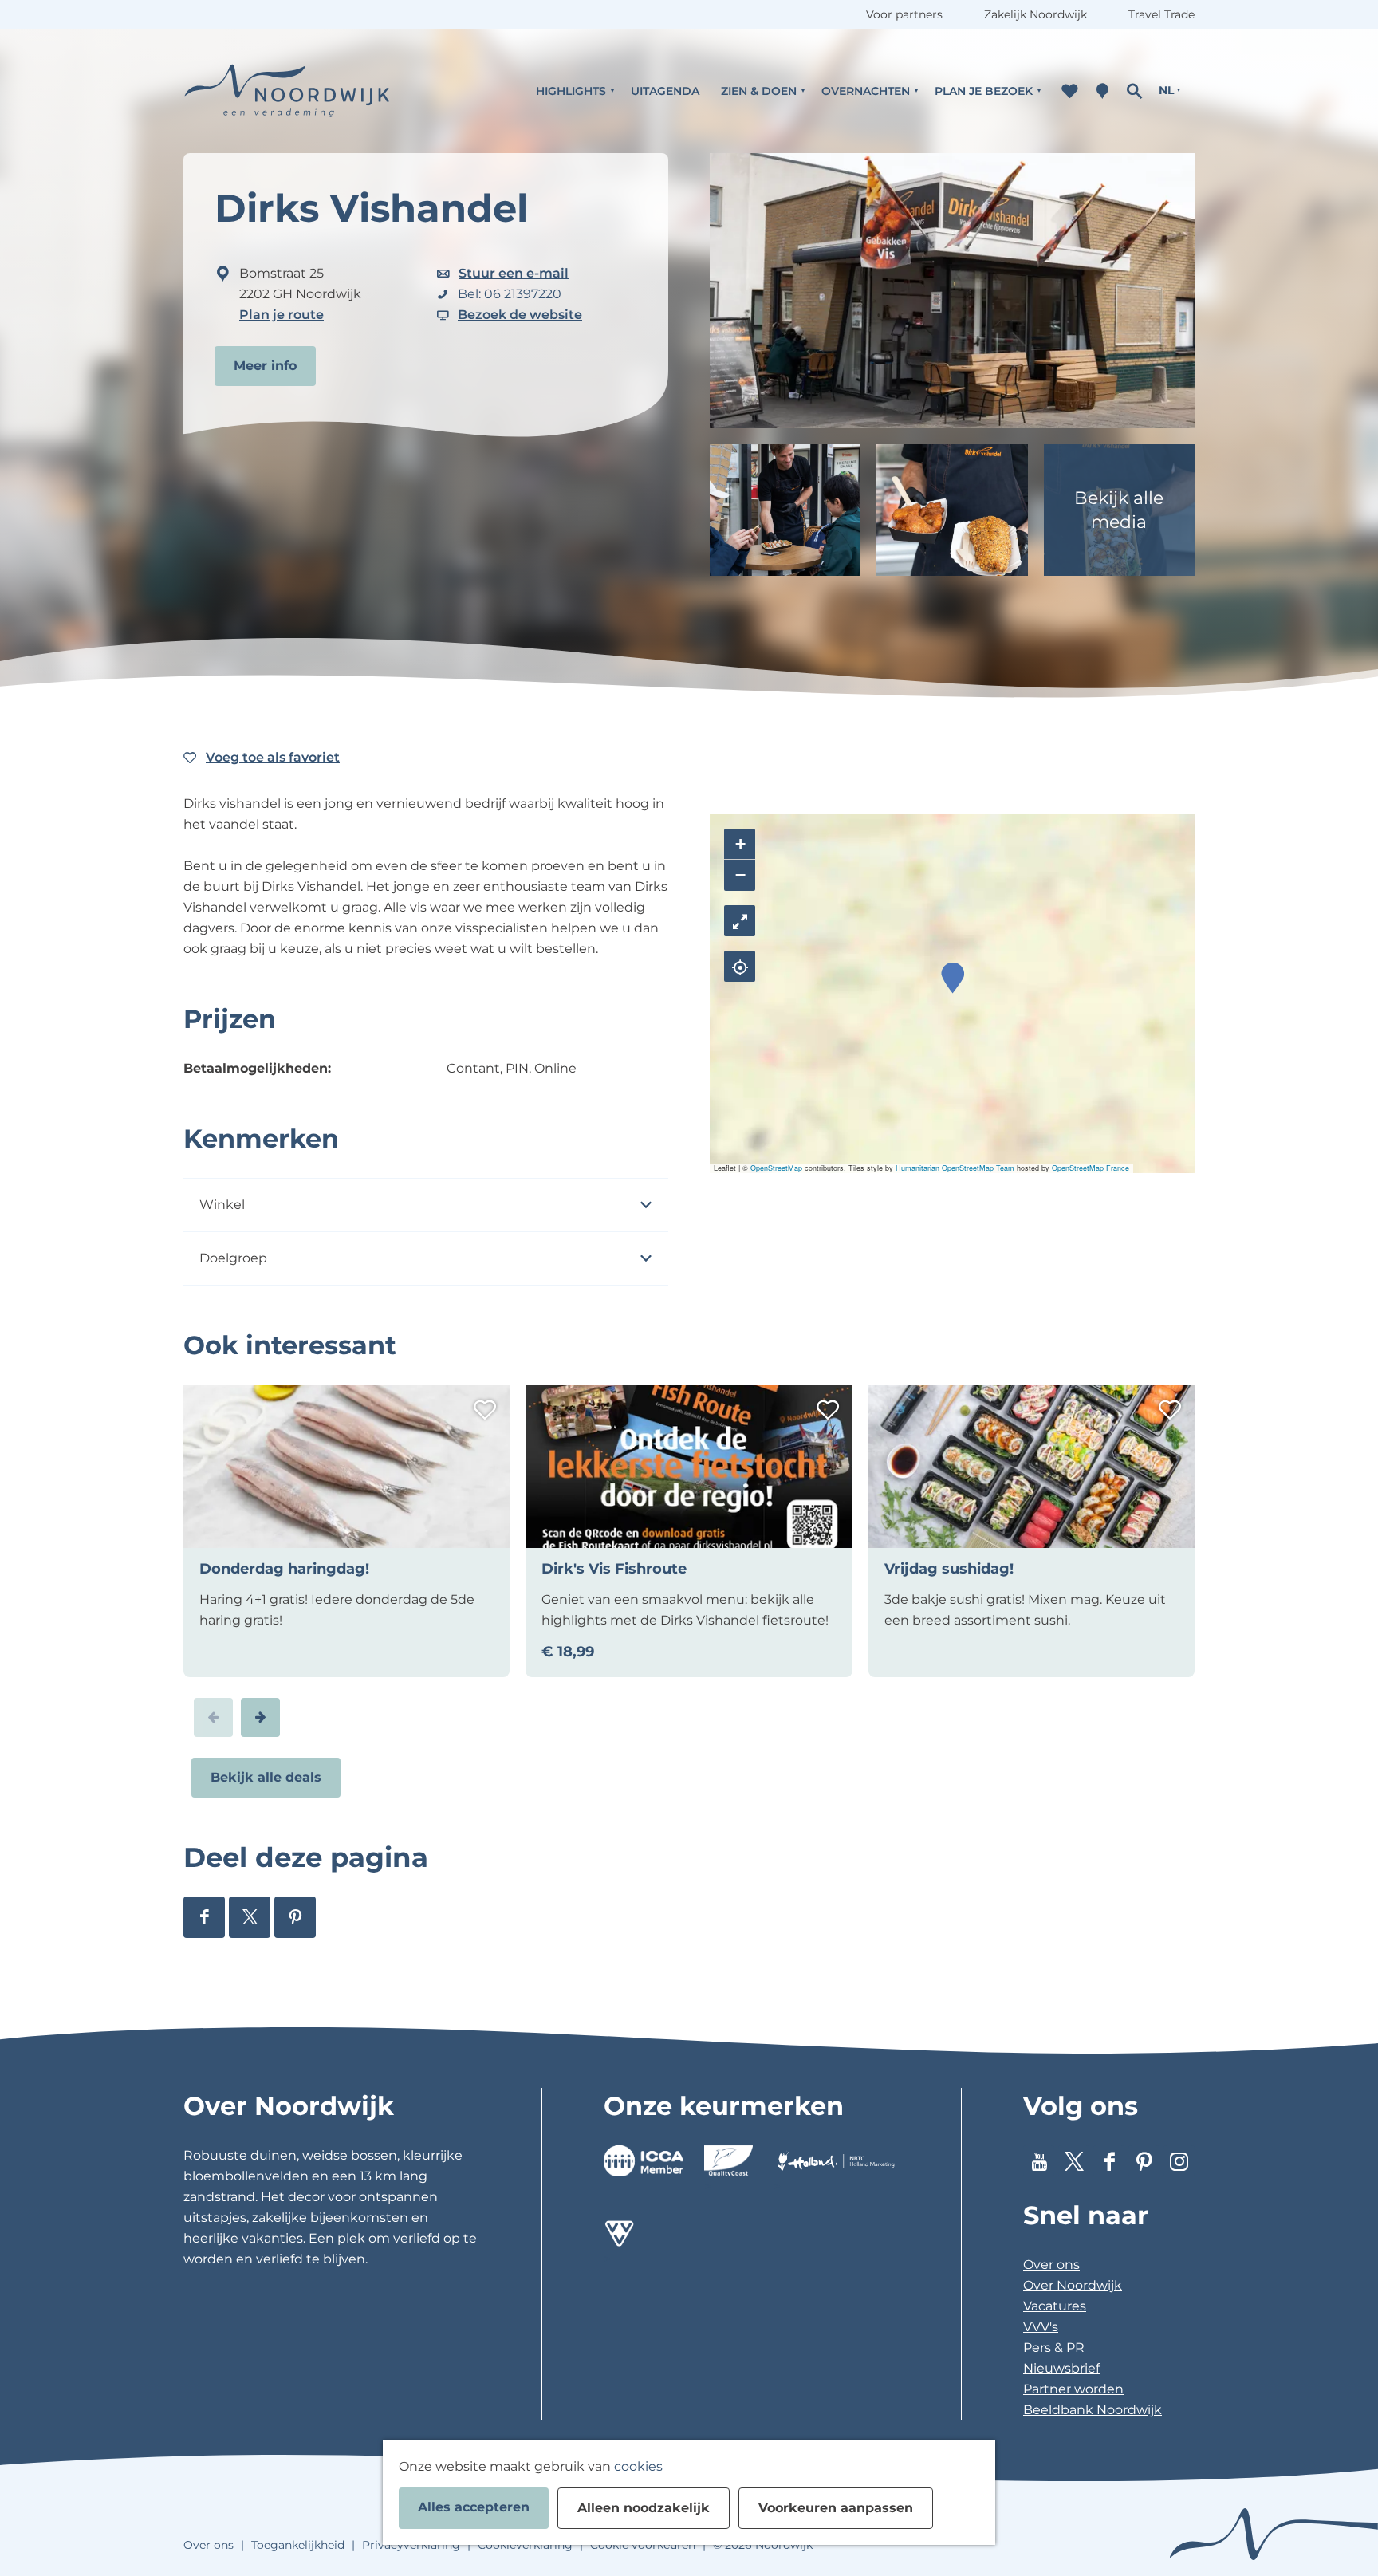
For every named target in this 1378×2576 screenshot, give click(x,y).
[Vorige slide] (213, 1717)
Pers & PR (1054, 2348)
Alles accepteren (474, 2507)
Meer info (265, 366)
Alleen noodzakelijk (644, 2508)
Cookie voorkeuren (643, 2545)
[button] (953, 978)
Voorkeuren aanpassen (836, 2508)
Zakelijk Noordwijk (1035, 14)
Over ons (1051, 2265)
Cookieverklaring (525, 2545)
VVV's (1041, 2327)
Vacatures (1055, 2306)
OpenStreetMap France (1091, 1168)
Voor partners (904, 14)
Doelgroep (233, 1258)
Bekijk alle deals (266, 1777)
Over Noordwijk (1073, 2285)
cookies (638, 2466)
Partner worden (1073, 2389)
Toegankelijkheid (298, 2545)
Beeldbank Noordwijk (1093, 2410)
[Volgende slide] (260, 1717)
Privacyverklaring (411, 2545)
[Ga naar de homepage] (287, 91)
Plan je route (282, 315)
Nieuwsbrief (1061, 2368)
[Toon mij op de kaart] (740, 966)
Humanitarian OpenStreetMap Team (955, 1168)
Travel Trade (1161, 14)
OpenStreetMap (776, 1168)
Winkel (222, 1205)
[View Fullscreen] (740, 921)
